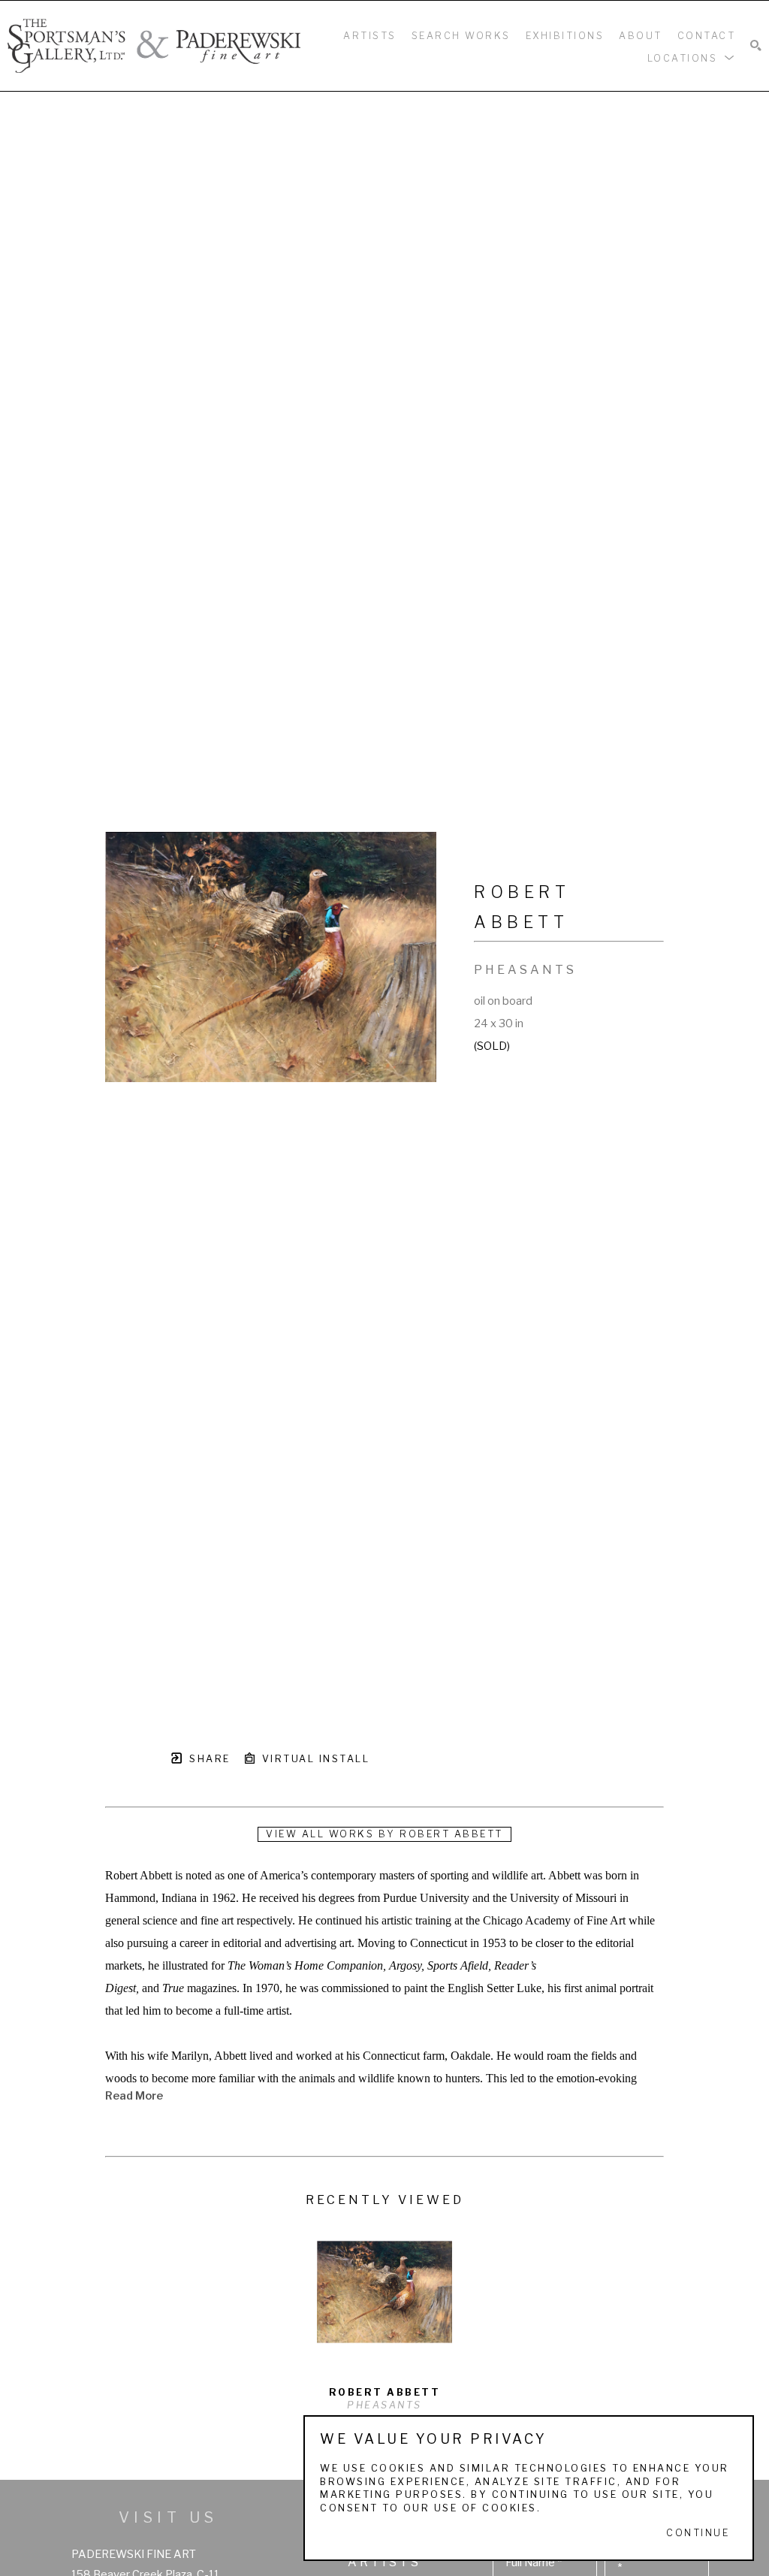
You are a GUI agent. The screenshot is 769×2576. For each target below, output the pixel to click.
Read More (134, 2096)
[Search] (756, 46)
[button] (692, 57)
